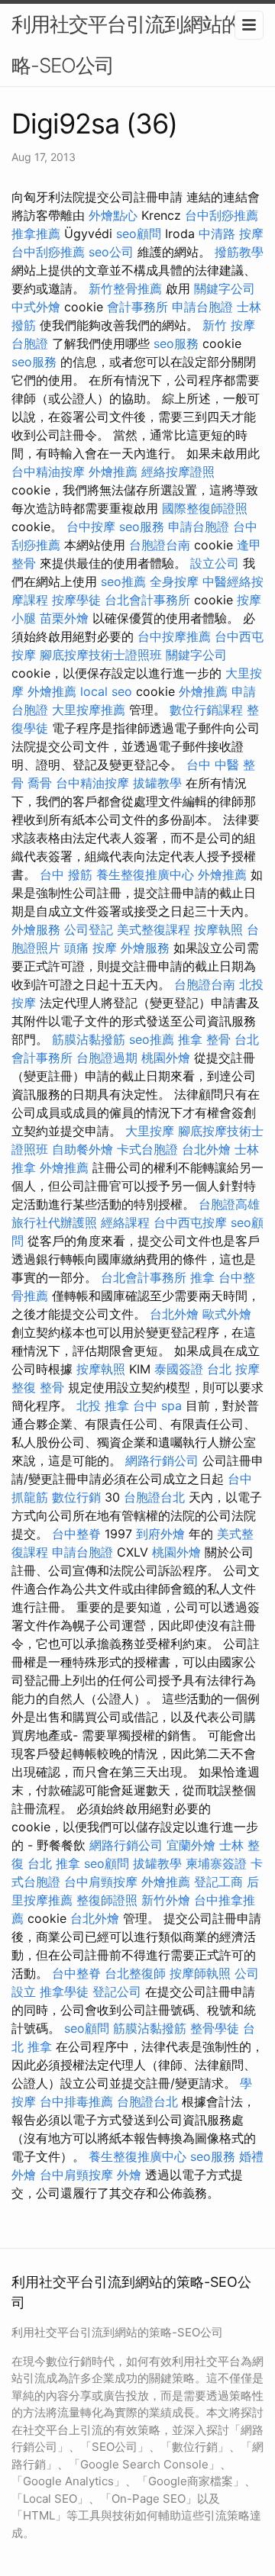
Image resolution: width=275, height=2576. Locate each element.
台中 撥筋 (66, 874)
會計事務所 (137, 307)
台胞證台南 (160, 545)
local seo (106, 691)
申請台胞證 (202, 307)
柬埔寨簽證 (216, 1863)
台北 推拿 (54, 1863)
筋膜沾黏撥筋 (89, 1039)
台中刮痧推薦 (222, 215)
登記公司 (117, 1992)
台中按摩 (91, 526)
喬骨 (40, 783)
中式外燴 (36, 307)
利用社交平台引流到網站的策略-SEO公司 (136, 45)
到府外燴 (160, 1534)
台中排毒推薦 (76, 2101)
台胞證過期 (107, 1058)
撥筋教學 (239, 252)
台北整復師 (135, 1973)
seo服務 (176, 343)
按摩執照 (218, 929)
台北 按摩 (233, 1369)
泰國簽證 (179, 1369)
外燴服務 (36, 929)
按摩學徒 (76, 600)
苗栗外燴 (64, 618)
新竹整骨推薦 (125, 288)
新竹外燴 (166, 1900)
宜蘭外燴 (191, 1845)
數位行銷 (76, 1497)
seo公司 (111, 252)
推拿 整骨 (204, 1039)
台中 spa (157, 1406)
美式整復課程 (154, 929)
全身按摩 (174, 581)
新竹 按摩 (229, 325)
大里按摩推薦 (89, 710)
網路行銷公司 (162, 1460)
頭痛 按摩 (91, 948)
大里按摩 (150, 1131)
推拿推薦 (36, 233)
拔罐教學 (157, 783)
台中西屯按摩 (190, 1222)
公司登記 (89, 929)
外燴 (129, 2175)
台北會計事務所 (147, 600)
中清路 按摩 (231, 233)
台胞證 (30, 343)
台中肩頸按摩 (101, 1882)
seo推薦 (123, 581)
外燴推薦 (113, 472)
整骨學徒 (215, 2028)
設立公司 (215, 563)
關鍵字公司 (225, 288)
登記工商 (218, 1882)
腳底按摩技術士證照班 (101, 655)
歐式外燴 (227, 1314)
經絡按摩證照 (178, 472)
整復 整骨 (38, 1387)
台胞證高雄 (229, 1204)
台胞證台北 (154, 1497)
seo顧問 (139, 233)
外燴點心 (113, 215)
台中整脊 (76, 1534)
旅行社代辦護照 (54, 1222)
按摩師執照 (200, 1973)
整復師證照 (107, 1900)
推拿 (202, 1277)
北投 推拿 (103, 1406)
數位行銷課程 (206, 710)
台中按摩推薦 (174, 636)
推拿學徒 (64, 1992)
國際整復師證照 (205, 508)
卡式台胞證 (147, 1149)
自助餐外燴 (82, 1149)
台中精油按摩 (48, 472)
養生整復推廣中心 (145, 874)
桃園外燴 (166, 1058)
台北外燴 (206, 1149)
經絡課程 (125, 1222)
